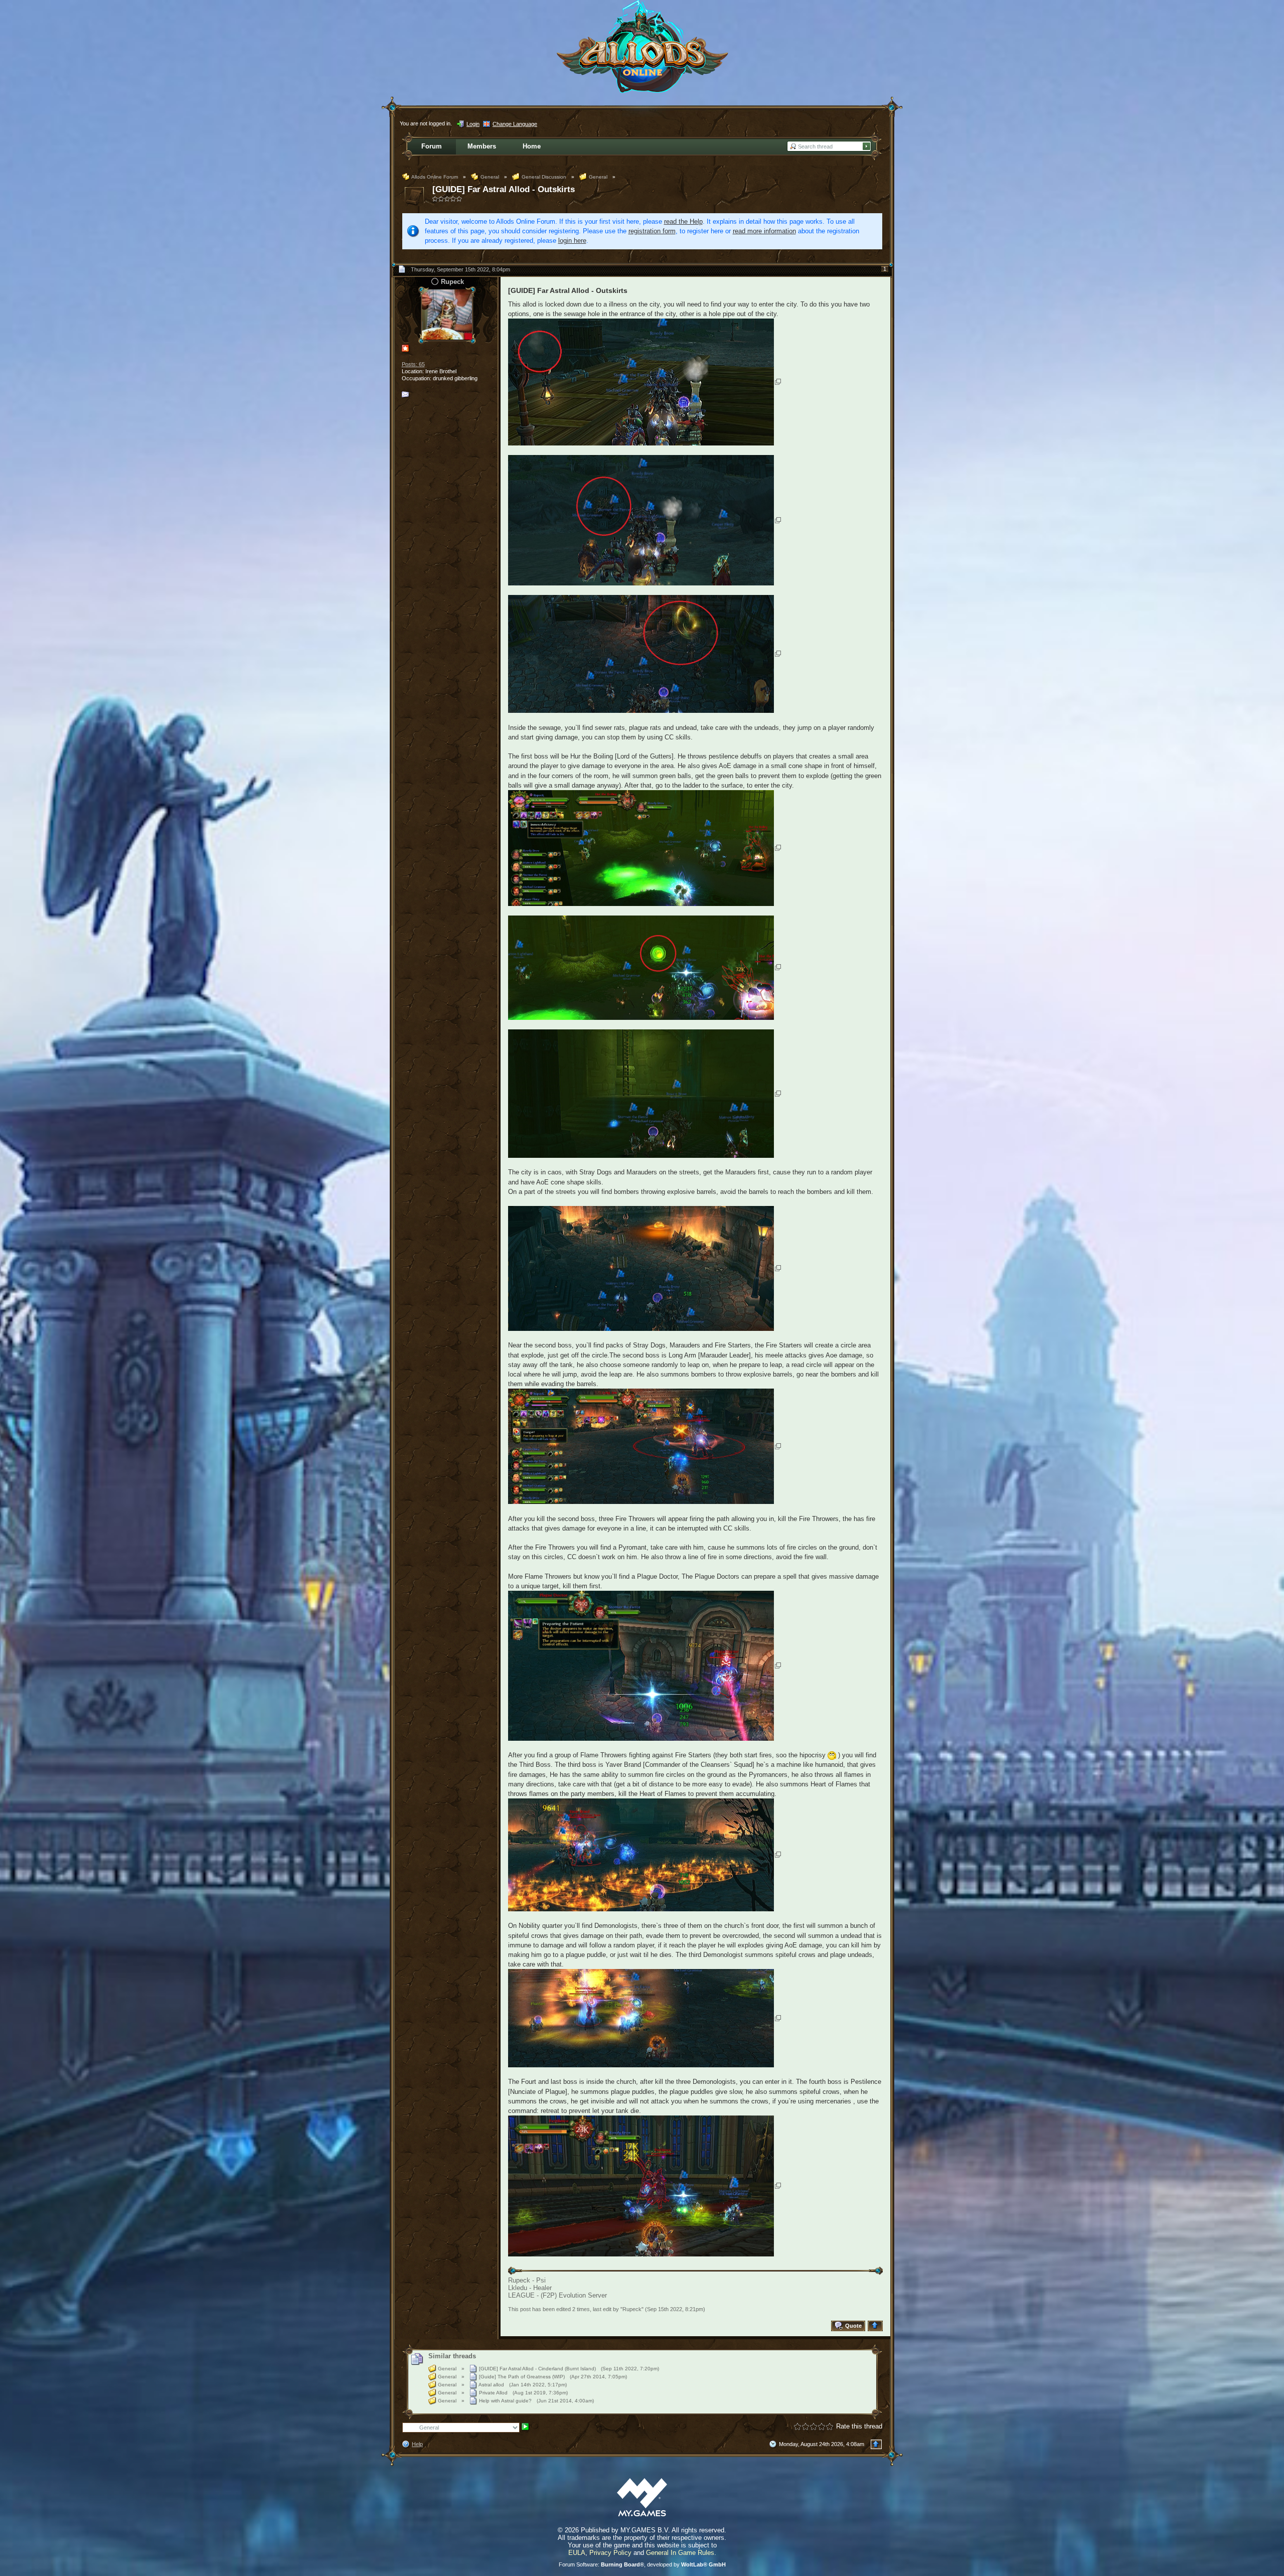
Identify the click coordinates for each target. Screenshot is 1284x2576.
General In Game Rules (680, 2553)
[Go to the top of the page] (876, 2326)
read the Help (683, 221)
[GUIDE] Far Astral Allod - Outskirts (504, 189)
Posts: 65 (413, 364)
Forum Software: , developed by (642, 2564)
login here (572, 241)
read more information (764, 231)
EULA (577, 2553)
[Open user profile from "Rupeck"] (447, 314)
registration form (652, 231)
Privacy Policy (610, 2553)
